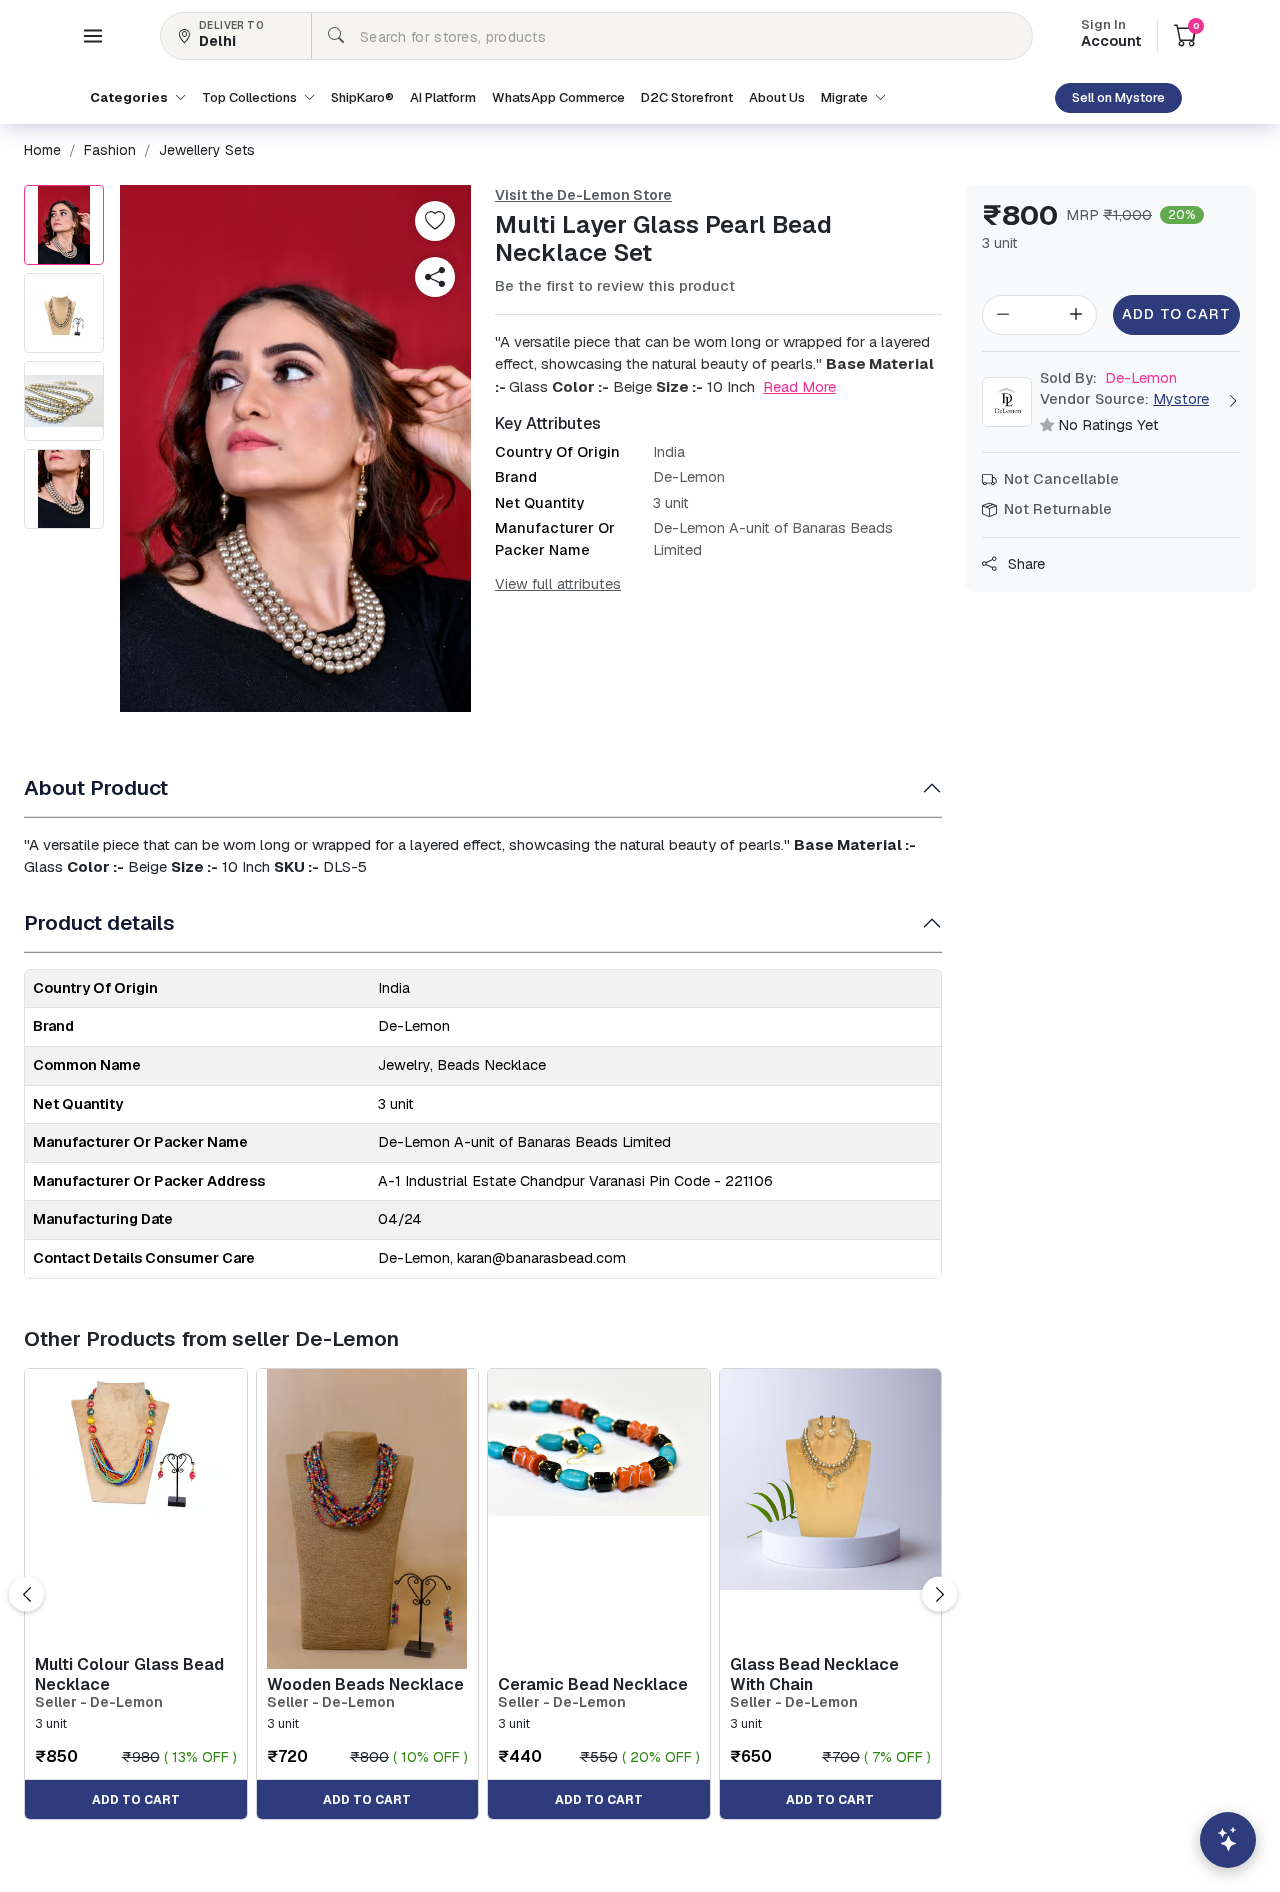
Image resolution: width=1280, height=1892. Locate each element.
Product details (99, 922)
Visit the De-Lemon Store (583, 195)
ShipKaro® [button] (362, 97)
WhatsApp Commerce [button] (558, 97)
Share (1024, 564)
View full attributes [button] (558, 584)
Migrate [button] (846, 97)
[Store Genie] (1228, 1840)
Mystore (1181, 399)
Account (1111, 35)
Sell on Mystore (1118, 97)
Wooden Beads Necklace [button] (365, 1684)
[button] (93, 36)
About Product (96, 787)
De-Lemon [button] (1108, 378)
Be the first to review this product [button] (615, 286)
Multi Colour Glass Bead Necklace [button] (129, 1674)
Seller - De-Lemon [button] (99, 1702)
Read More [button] (799, 386)
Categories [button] (130, 97)
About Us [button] (777, 97)
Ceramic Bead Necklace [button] (593, 1684)
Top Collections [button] (251, 97)
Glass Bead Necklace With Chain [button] (814, 1674)
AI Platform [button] (443, 97)
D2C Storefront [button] (687, 97)
